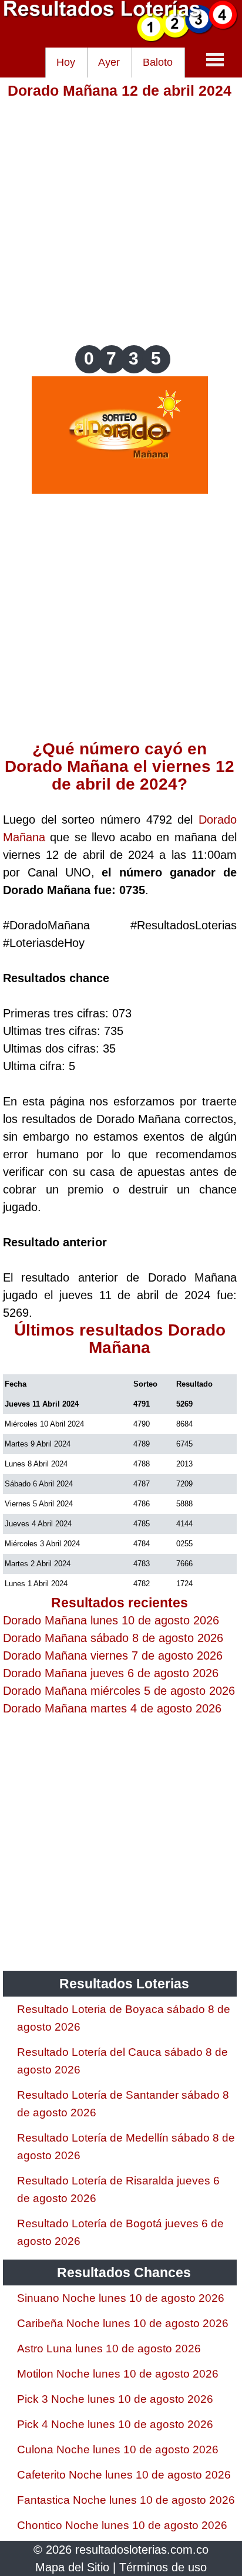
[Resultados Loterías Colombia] (121, 39)
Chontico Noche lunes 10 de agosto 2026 (122, 2525)
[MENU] (215, 59)
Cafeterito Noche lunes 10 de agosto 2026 (124, 2475)
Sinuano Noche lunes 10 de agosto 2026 (121, 2298)
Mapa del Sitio (72, 2567)
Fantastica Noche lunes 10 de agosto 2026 (126, 2500)
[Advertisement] (121, 221)
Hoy (66, 62)
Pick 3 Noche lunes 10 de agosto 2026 (115, 2399)
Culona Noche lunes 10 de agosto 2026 (118, 2449)
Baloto (158, 62)
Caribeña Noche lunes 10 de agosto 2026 (123, 2323)
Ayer (109, 62)
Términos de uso (163, 2567)
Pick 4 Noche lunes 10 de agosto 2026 (115, 2424)
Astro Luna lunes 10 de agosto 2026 (109, 2349)
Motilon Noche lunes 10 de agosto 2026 (118, 2374)
